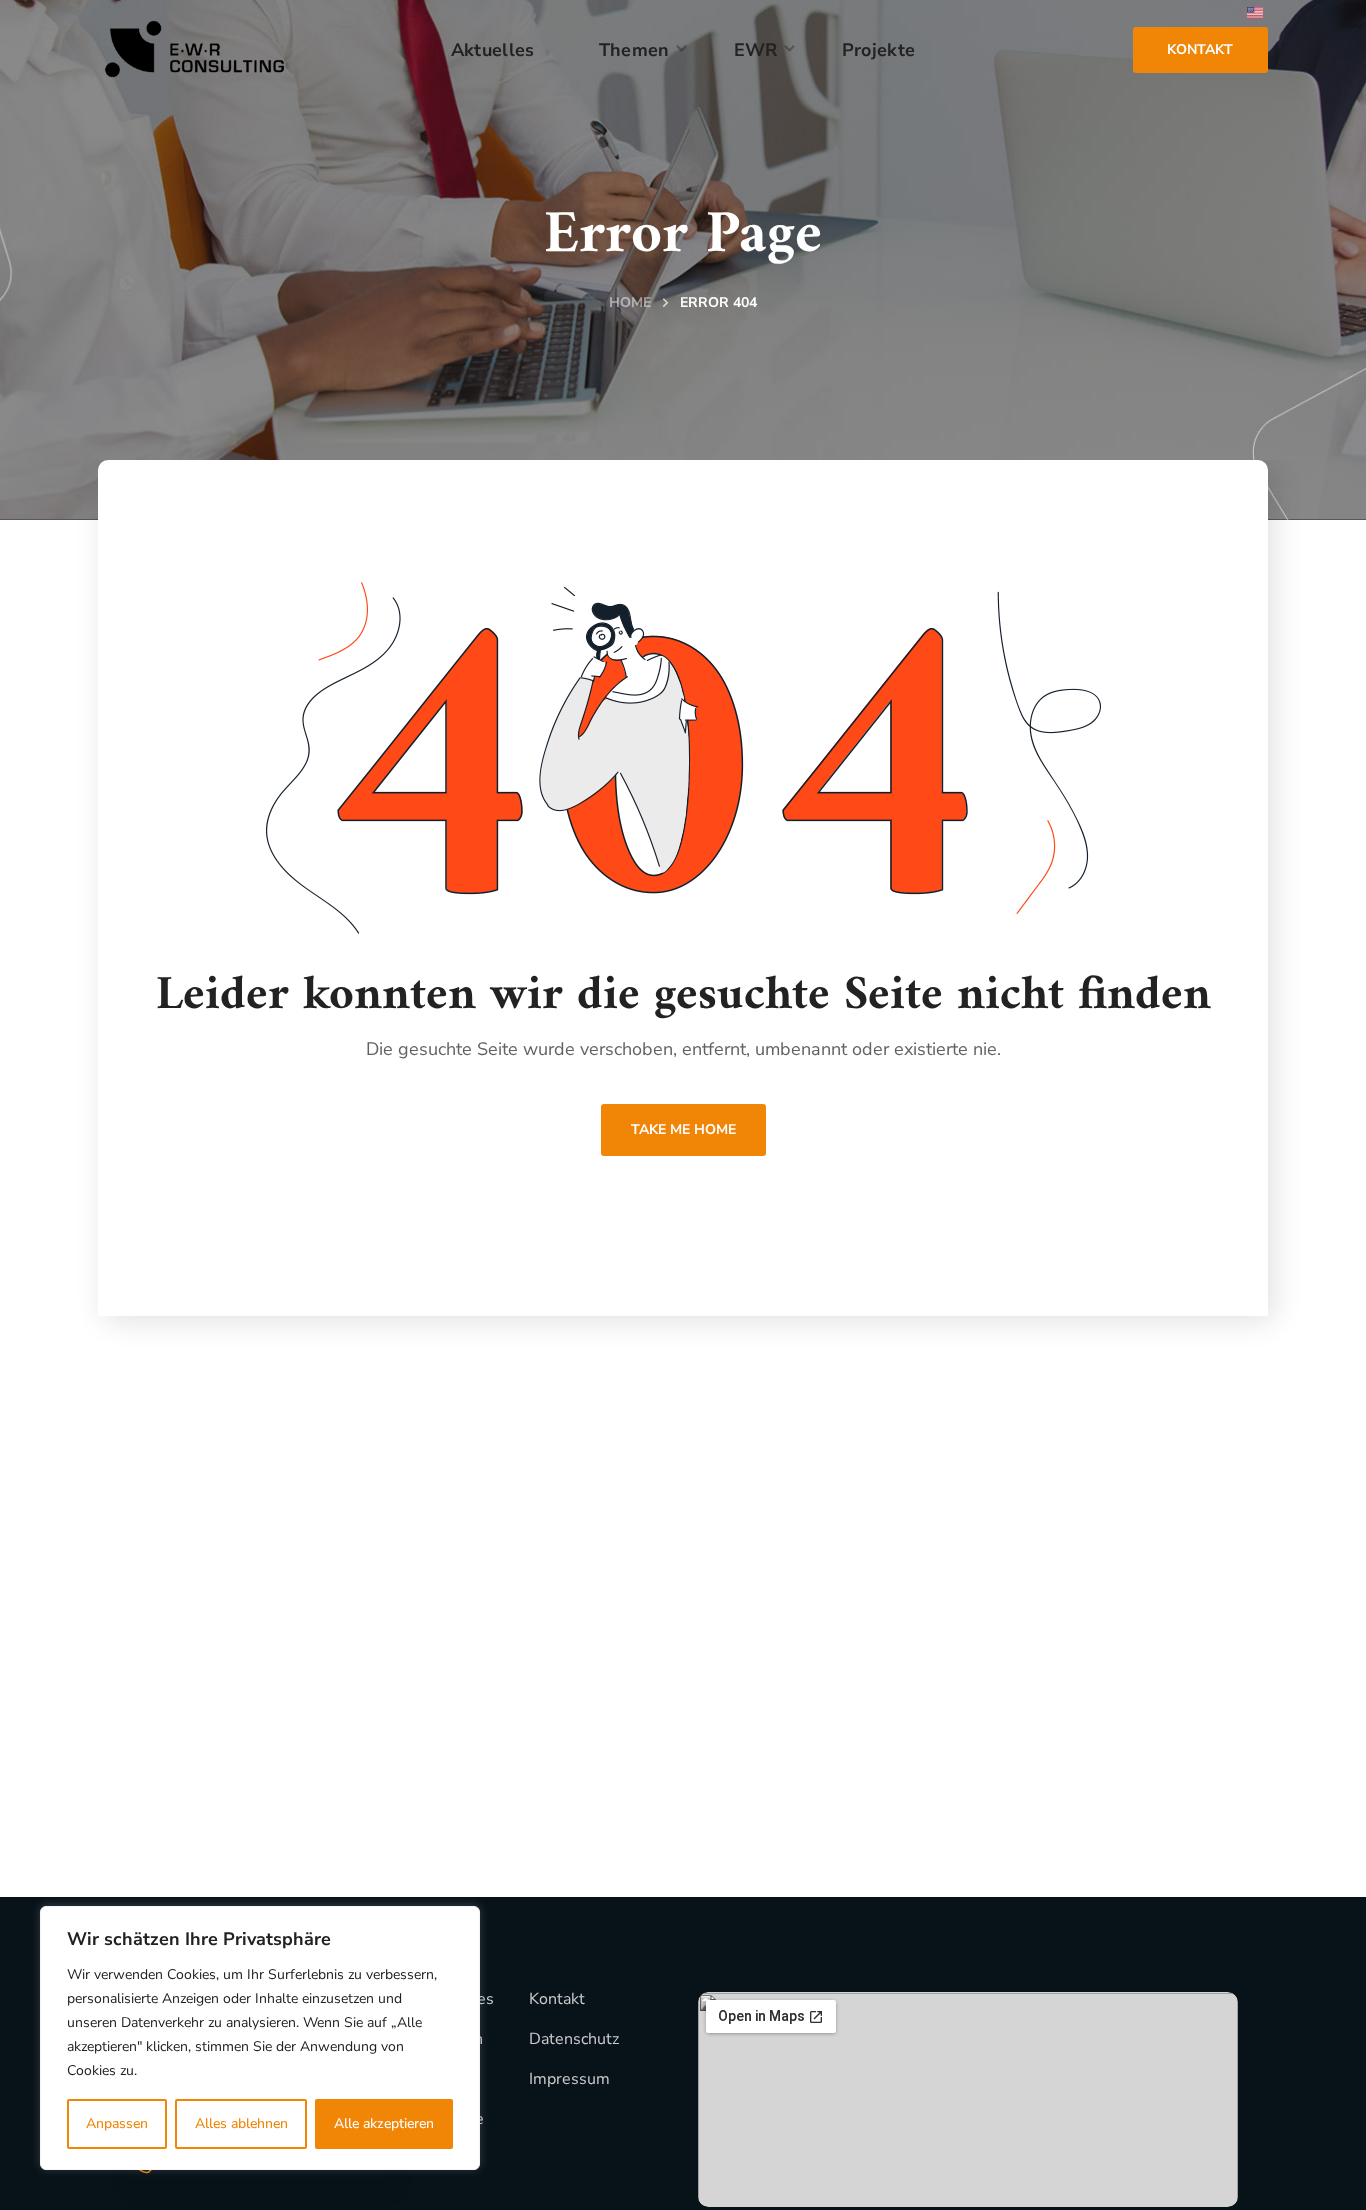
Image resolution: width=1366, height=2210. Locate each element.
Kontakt (557, 1999)
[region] (260, 2038)
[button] (1200, 49)
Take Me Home (683, 1129)
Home (630, 302)
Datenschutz (574, 2039)
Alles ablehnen (241, 2123)
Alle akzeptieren (384, 2123)
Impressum (569, 2079)
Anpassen (117, 2123)
